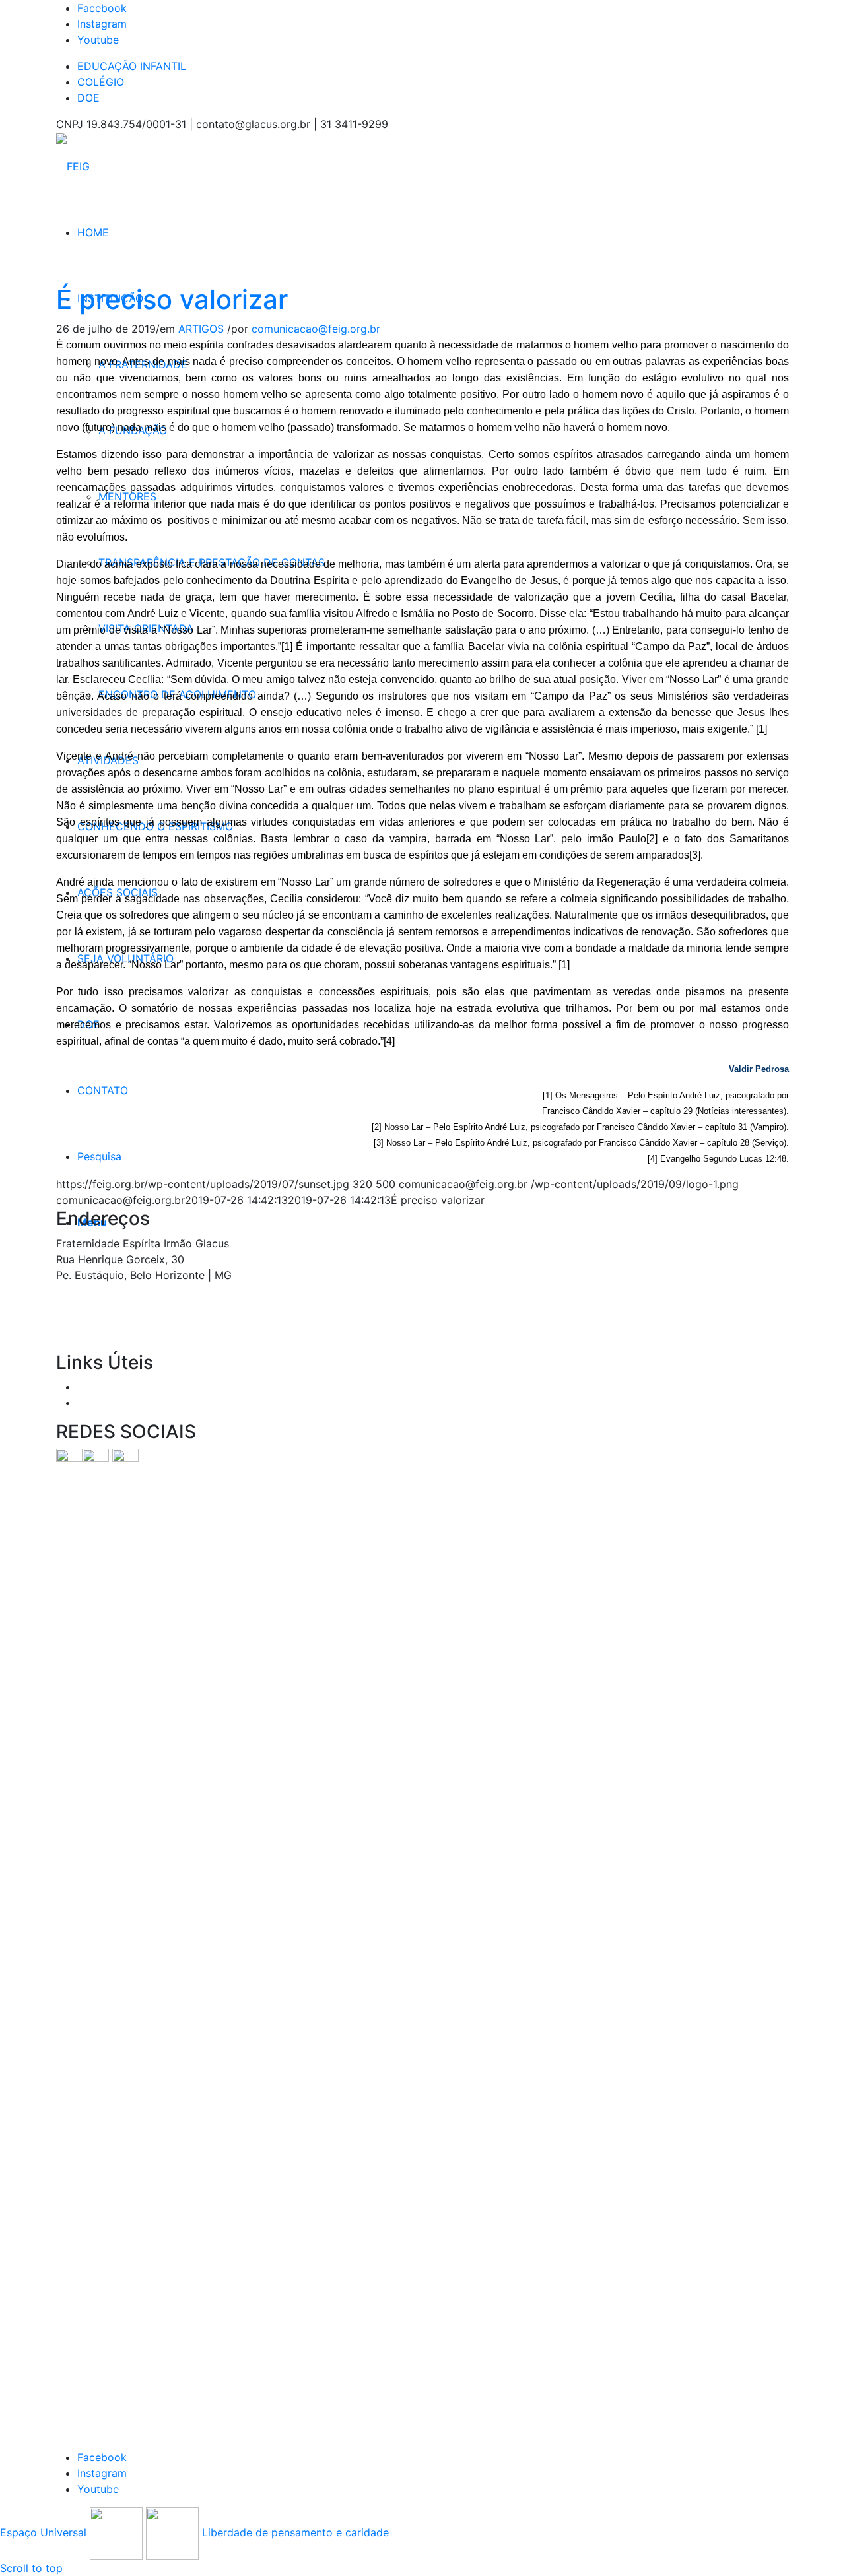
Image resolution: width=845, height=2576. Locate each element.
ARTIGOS (201, 329)
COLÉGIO (101, 82)
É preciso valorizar (172, 299)
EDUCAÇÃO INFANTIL (132, 66)
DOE (88, 98)
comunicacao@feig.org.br (316, 329)
